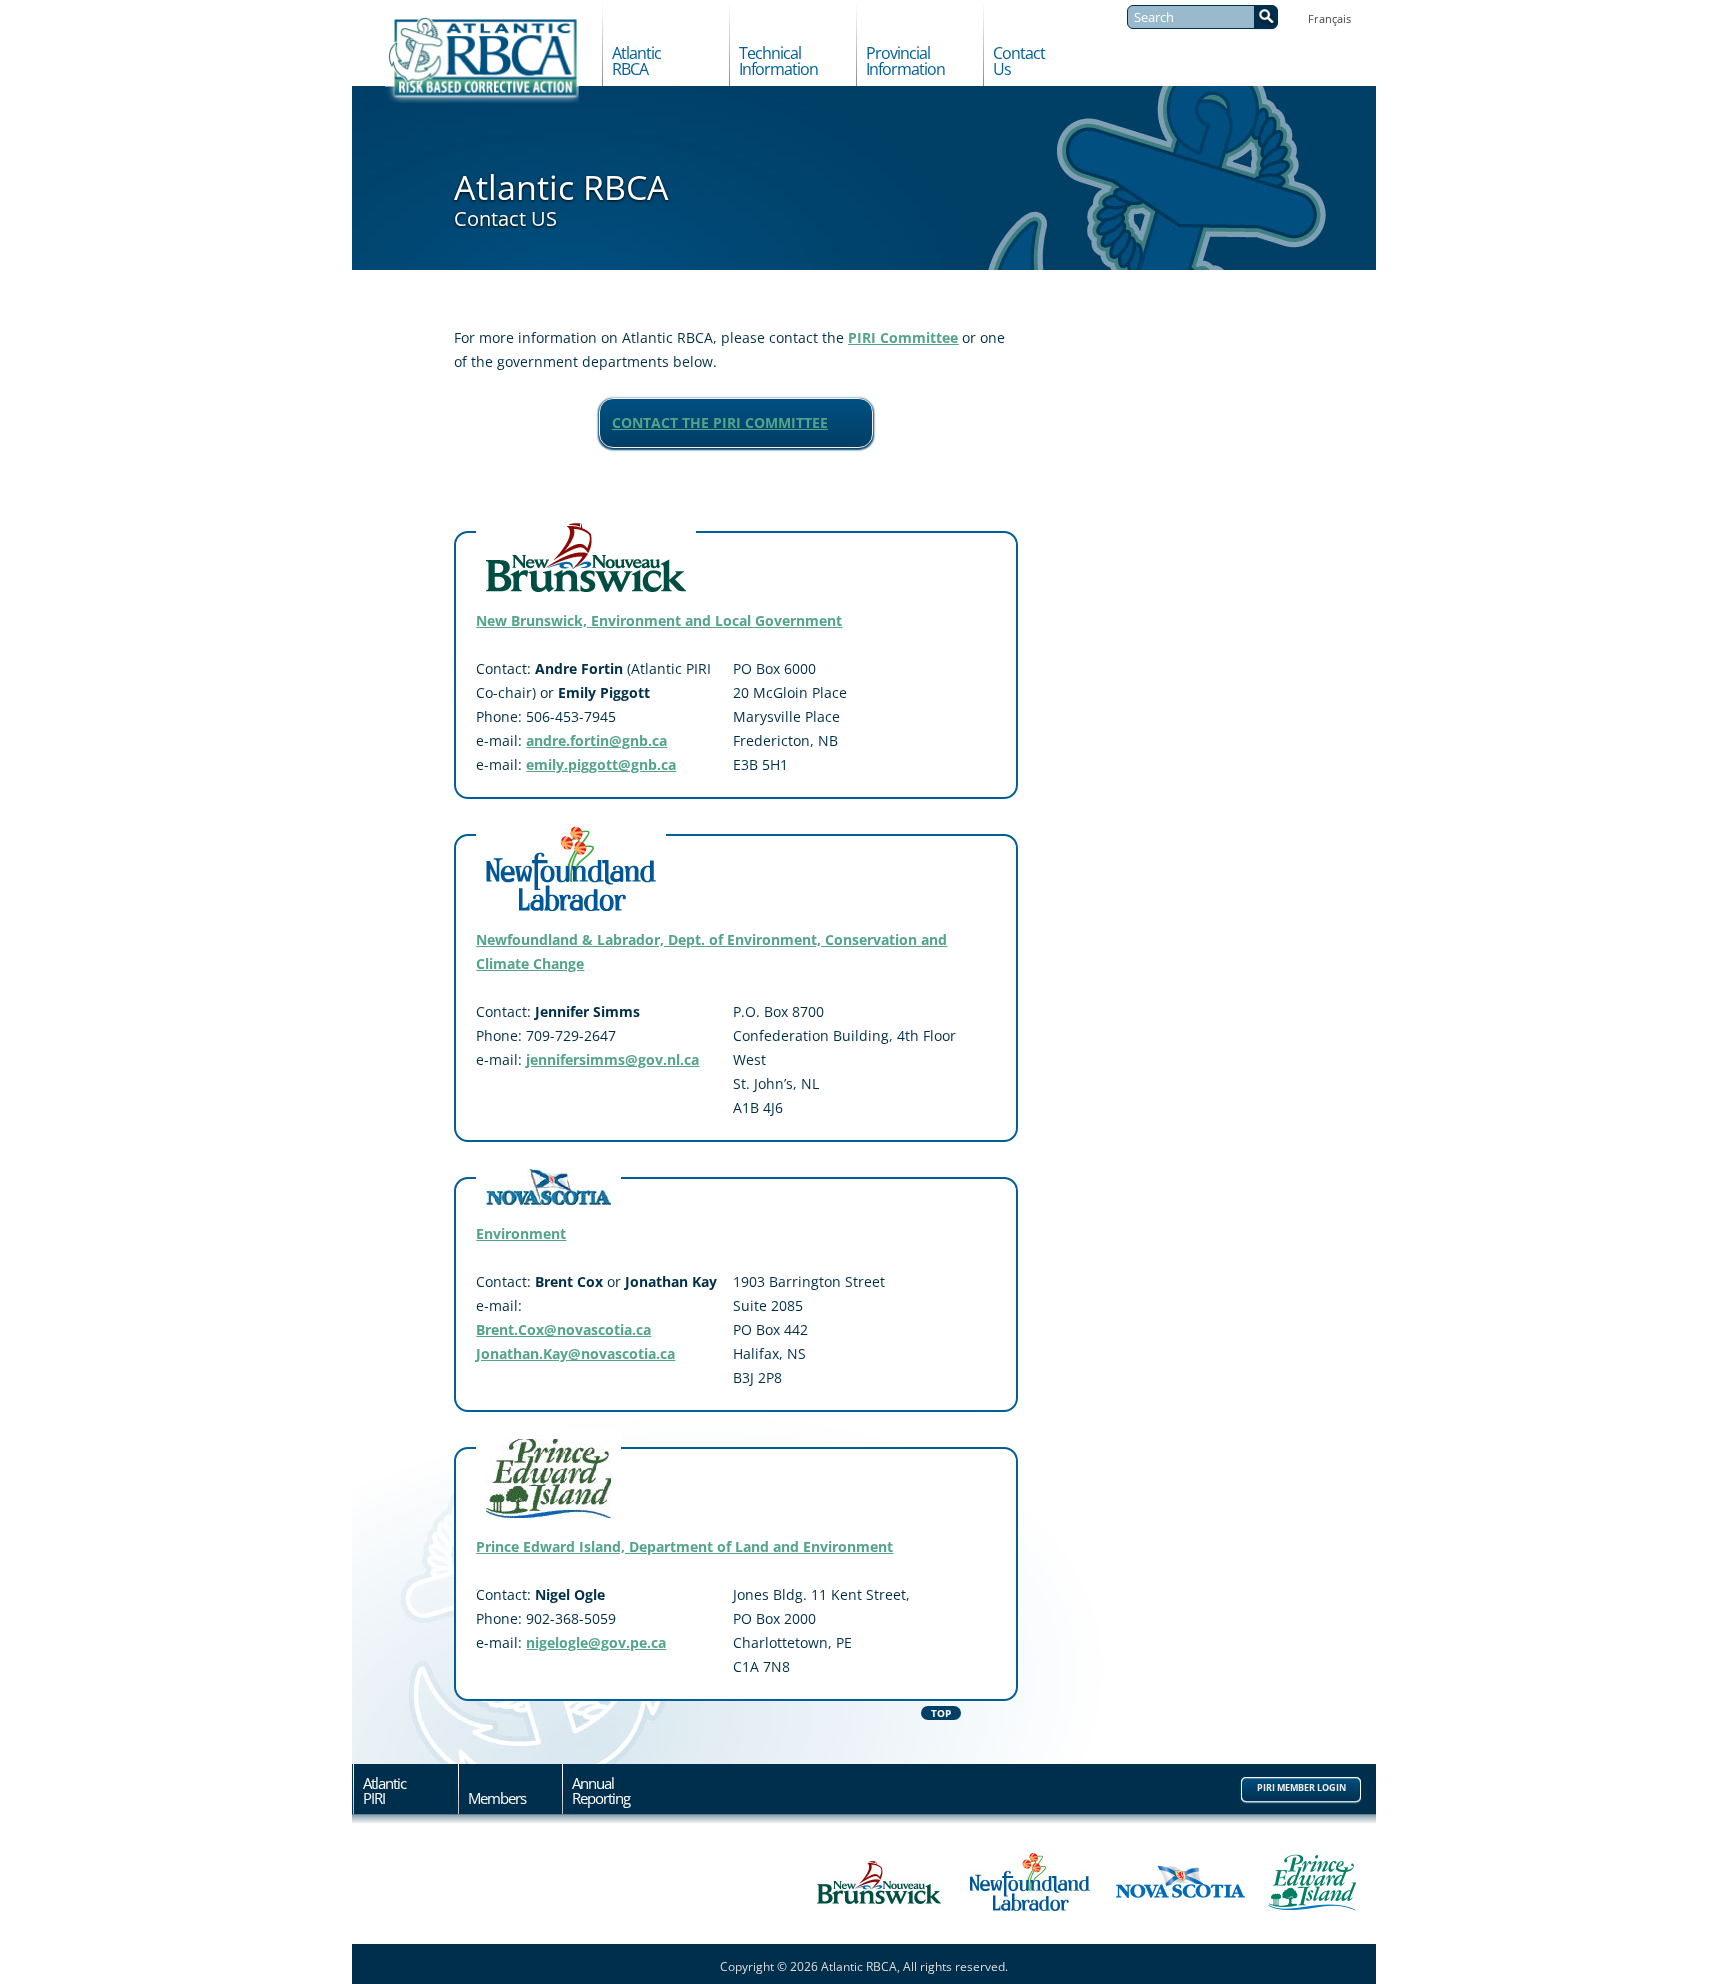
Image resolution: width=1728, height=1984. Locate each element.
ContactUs (1019, 61)
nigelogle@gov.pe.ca (596, 1642)
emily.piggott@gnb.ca (601, 764)
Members (497, 1797)
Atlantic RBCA (482, 60)
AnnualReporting (601, 1791)
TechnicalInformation (778, 61)
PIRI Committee (903, 337)
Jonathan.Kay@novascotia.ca (575, 1353)
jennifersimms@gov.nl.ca (612, 1059)
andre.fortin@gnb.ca (596, 740)
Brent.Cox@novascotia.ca (563, 1329)
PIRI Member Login (1301, 1787)
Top (941, 1713)
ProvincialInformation (905, 61)
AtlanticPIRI (384, 1791)
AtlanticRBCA (636, 61)
